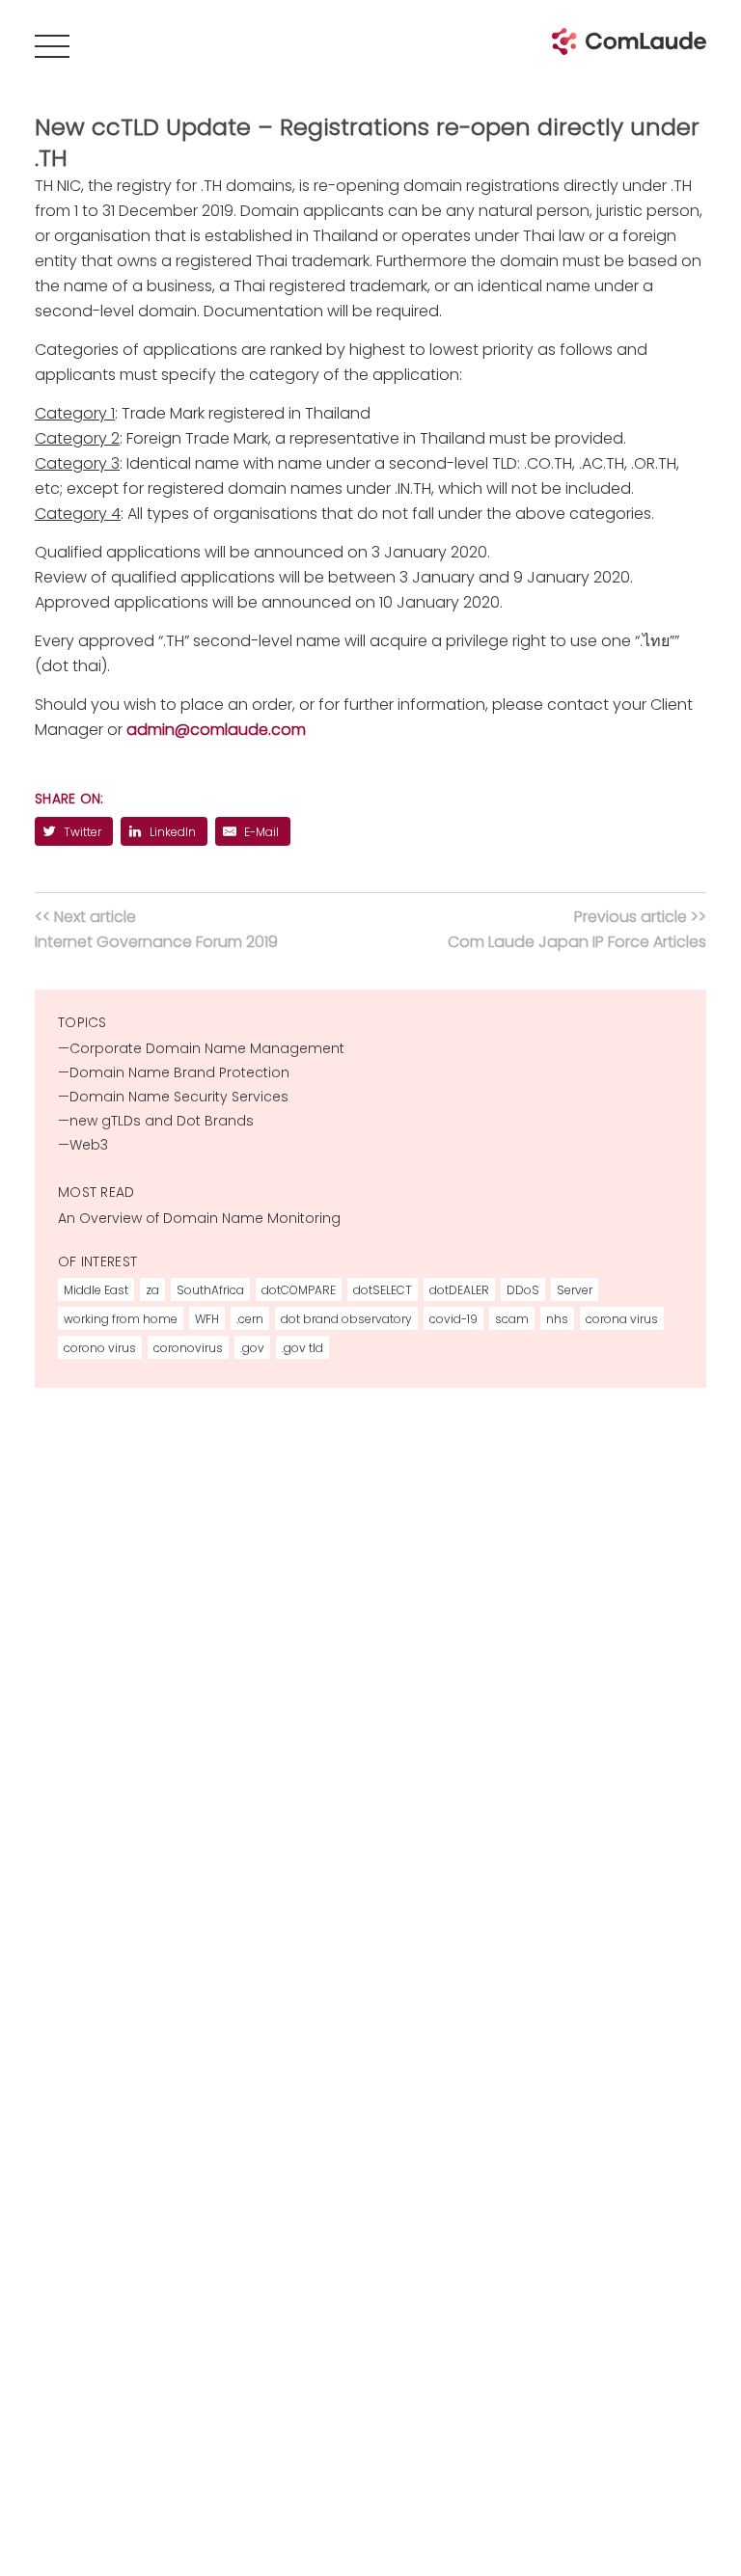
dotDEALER (459, 1290)
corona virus (622, 1319)
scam (512, 1319)
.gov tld (302, 1348)
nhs (557, 1319)
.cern (250, 1319)
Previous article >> (577, 929)
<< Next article (156, 929)
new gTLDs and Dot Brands (162, 1121)
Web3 (89, 1145)
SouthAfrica (210, 1290)
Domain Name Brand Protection (179, 1072)
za (152, 1290)
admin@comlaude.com (216, 730)
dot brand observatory (346, 1319)
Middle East (96, 1290)
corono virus (100, 1348)
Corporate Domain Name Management (207, 1048)
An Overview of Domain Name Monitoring (199, 1218)
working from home (121, 1319)
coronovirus (188, 1348)
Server (575, 1290)
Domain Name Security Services (179, 1097)
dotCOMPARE (299, 1290)
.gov (252, 1348)
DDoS (523, 1290)
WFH (207, 1319)
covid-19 (453, 1319)
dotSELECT (383, 1290)
